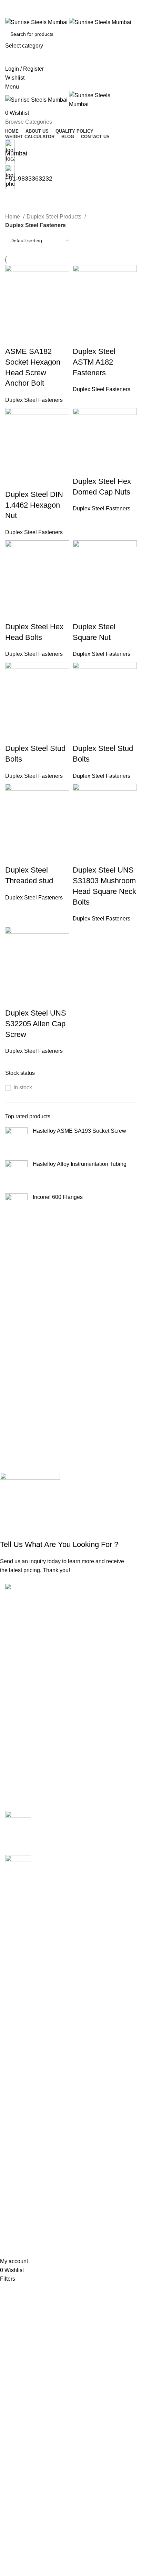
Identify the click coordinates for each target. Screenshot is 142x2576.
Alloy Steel (18, 1920)
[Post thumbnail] (18, 1828)
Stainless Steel (24, 2062)
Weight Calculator (27, 2149)
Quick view (32, 338)
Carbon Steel (21, 1946)
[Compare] (14, 338)
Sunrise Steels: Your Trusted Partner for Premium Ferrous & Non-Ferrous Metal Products (84, 1822)
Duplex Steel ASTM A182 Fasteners (94, 362)
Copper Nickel (23, 1959)
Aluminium (18, 1933)
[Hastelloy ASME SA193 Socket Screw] (16, 1138)
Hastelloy (17, 1984)
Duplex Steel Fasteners (34, 400)
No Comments (96, 1841)
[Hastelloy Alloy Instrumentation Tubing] (16, 1172)
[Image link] (36, 1588)
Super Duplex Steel (29, 2074)
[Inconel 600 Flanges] (16, 1205)
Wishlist (15, 2210)
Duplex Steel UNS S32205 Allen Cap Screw (36, 1024)
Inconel (14, 1997)
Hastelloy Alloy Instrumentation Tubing (80, 1164)
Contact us (18, 2174)
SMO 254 (17, 2049)
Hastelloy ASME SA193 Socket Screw (79, 1131)
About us (16, 2123)
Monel (13, 2023)
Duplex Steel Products (55, 217)
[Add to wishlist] (51, 338)
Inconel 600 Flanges (58, 1197)
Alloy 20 (15, 1907)
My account (19, 2196)
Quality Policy (22, 2135)
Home (13, 217)
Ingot (11, 2010)
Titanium (16, 2088)
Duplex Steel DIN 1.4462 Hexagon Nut (34, 505)
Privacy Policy (23, 2235)
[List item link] (71, 1674)
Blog (11, 2161)
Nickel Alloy (20, 2036)
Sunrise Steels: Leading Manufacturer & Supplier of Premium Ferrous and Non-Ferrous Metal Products (85, 1866)
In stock (23, 1087)
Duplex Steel (21, 1971)
